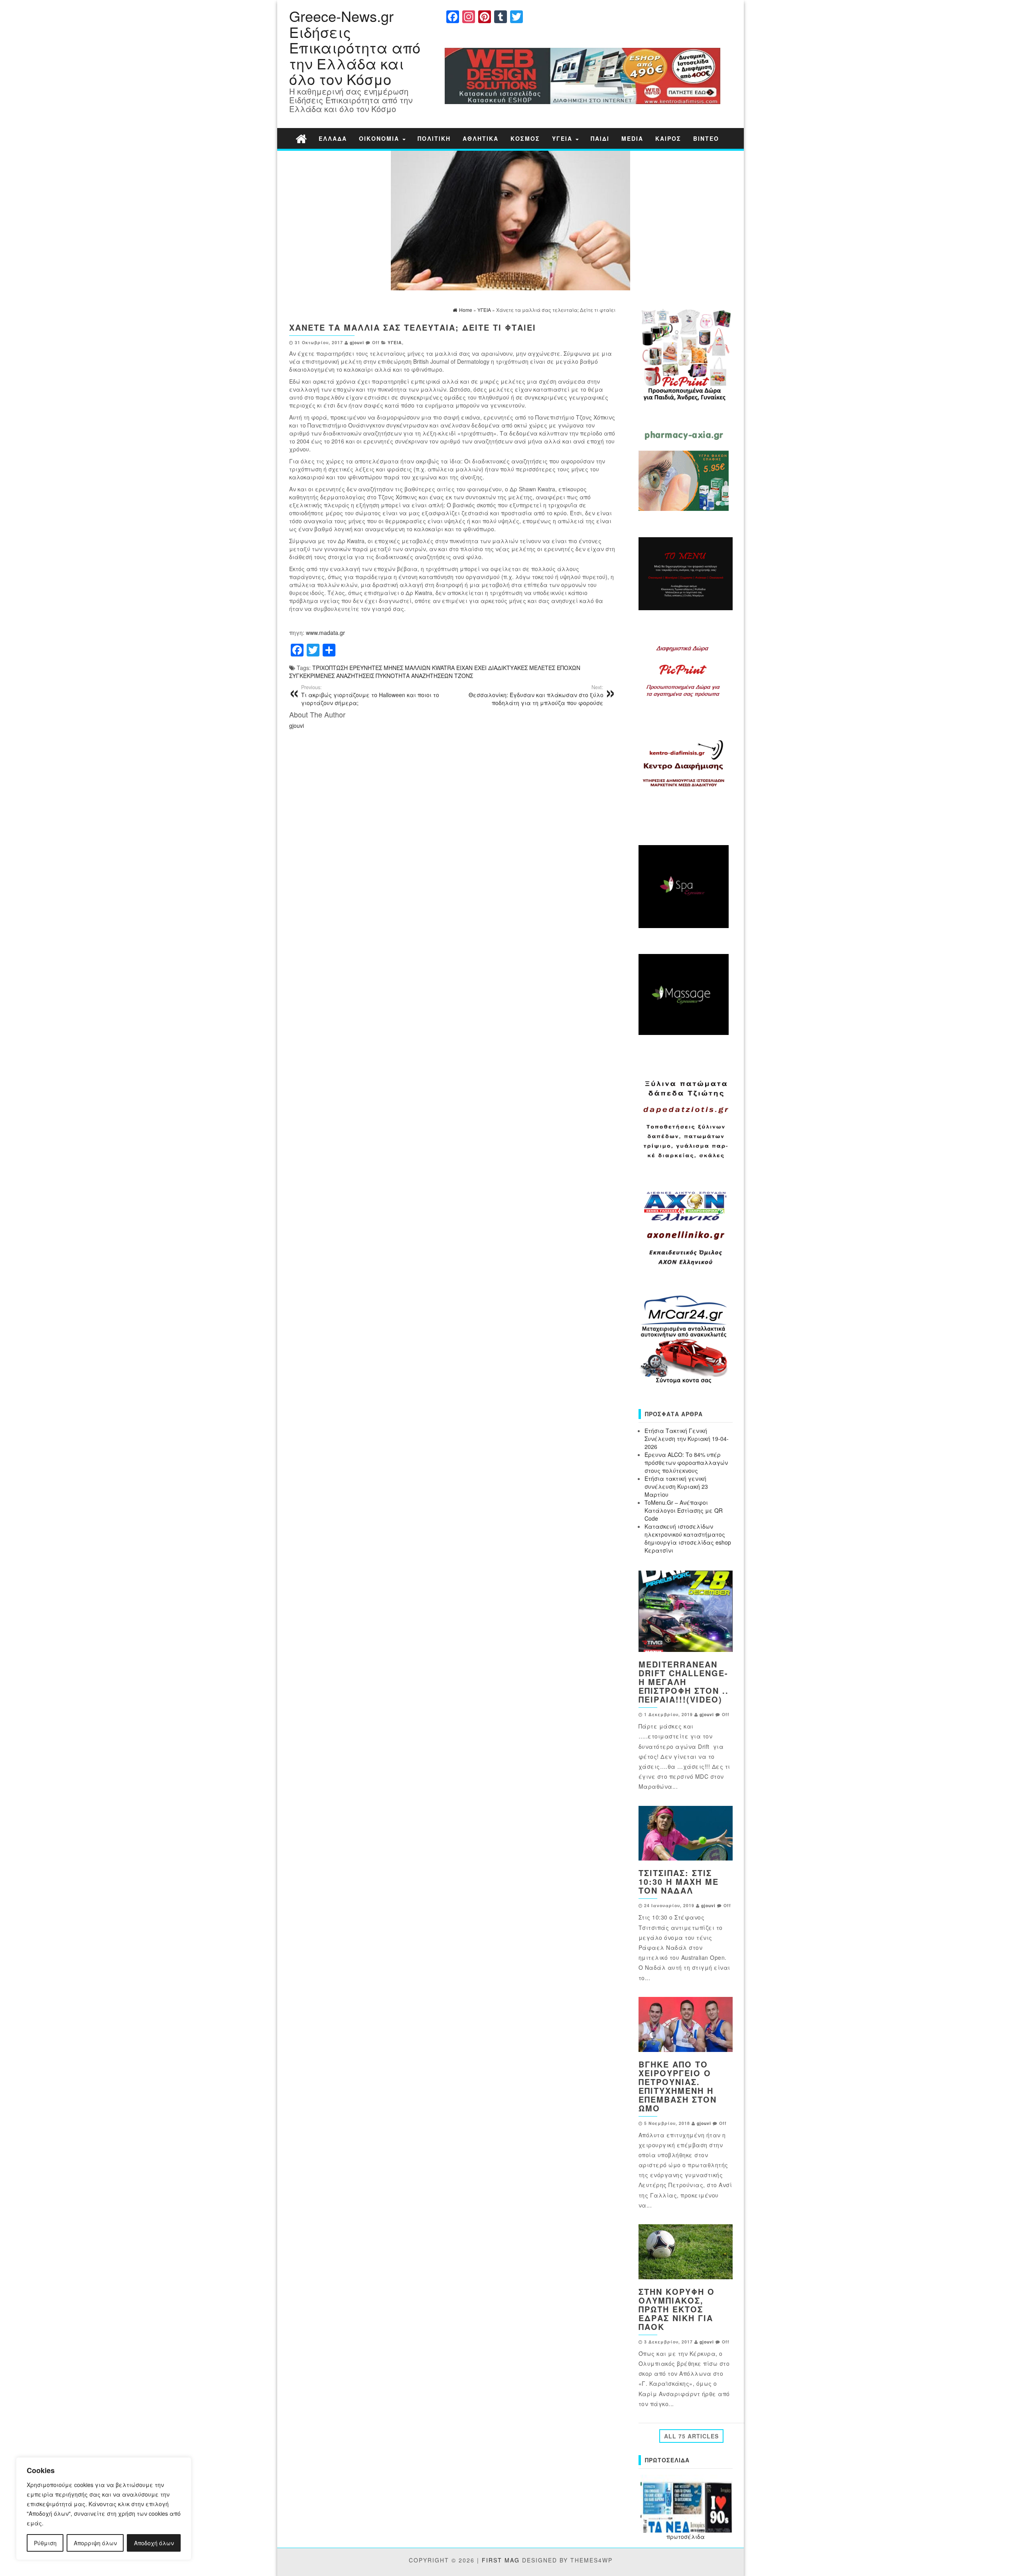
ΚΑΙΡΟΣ (668, 138)
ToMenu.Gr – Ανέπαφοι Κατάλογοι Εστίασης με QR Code (684, 1510)
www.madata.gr (325, 633)
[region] (104, 2509)
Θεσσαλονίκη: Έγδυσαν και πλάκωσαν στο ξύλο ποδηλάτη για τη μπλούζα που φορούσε (536, 695)
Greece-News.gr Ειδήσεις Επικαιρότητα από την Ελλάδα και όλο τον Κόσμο (355, 47)
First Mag (501, 2560)
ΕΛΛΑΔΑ (333, 138)
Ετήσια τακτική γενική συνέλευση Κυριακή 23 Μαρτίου (676, 1486)
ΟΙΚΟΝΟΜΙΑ (380, 138)
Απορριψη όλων (95, 2543)
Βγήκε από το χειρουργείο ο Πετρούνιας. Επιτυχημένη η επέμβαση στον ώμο (678, 2086)
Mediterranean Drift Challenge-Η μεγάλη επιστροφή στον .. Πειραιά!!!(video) (684, 1682)
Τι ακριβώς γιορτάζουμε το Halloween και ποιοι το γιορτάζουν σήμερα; (370, 695)
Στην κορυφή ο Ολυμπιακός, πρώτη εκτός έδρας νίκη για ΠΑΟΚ (677, 2309)
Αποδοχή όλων (154, 2543)
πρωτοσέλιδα (686, 2537)
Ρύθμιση (45, 2543)
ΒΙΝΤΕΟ (706, 138)
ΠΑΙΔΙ (600, 138)
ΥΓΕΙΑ (563, 138)
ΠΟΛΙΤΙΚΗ (434, 138)
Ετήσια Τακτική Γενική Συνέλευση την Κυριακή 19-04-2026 (687, 1439)
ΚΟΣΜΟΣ (525, 138)
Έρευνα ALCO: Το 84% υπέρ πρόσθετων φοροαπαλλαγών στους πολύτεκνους (686, 1462)
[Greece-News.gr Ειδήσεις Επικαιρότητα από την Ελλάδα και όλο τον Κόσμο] (301, 138)
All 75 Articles (691, 2436)
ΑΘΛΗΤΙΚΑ (481, 138)
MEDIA (632, 138)
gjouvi (357, 342)
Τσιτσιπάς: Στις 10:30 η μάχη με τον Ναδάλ (679, 1881)
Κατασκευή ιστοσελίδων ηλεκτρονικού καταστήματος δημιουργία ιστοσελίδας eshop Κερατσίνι (688, 1538)
